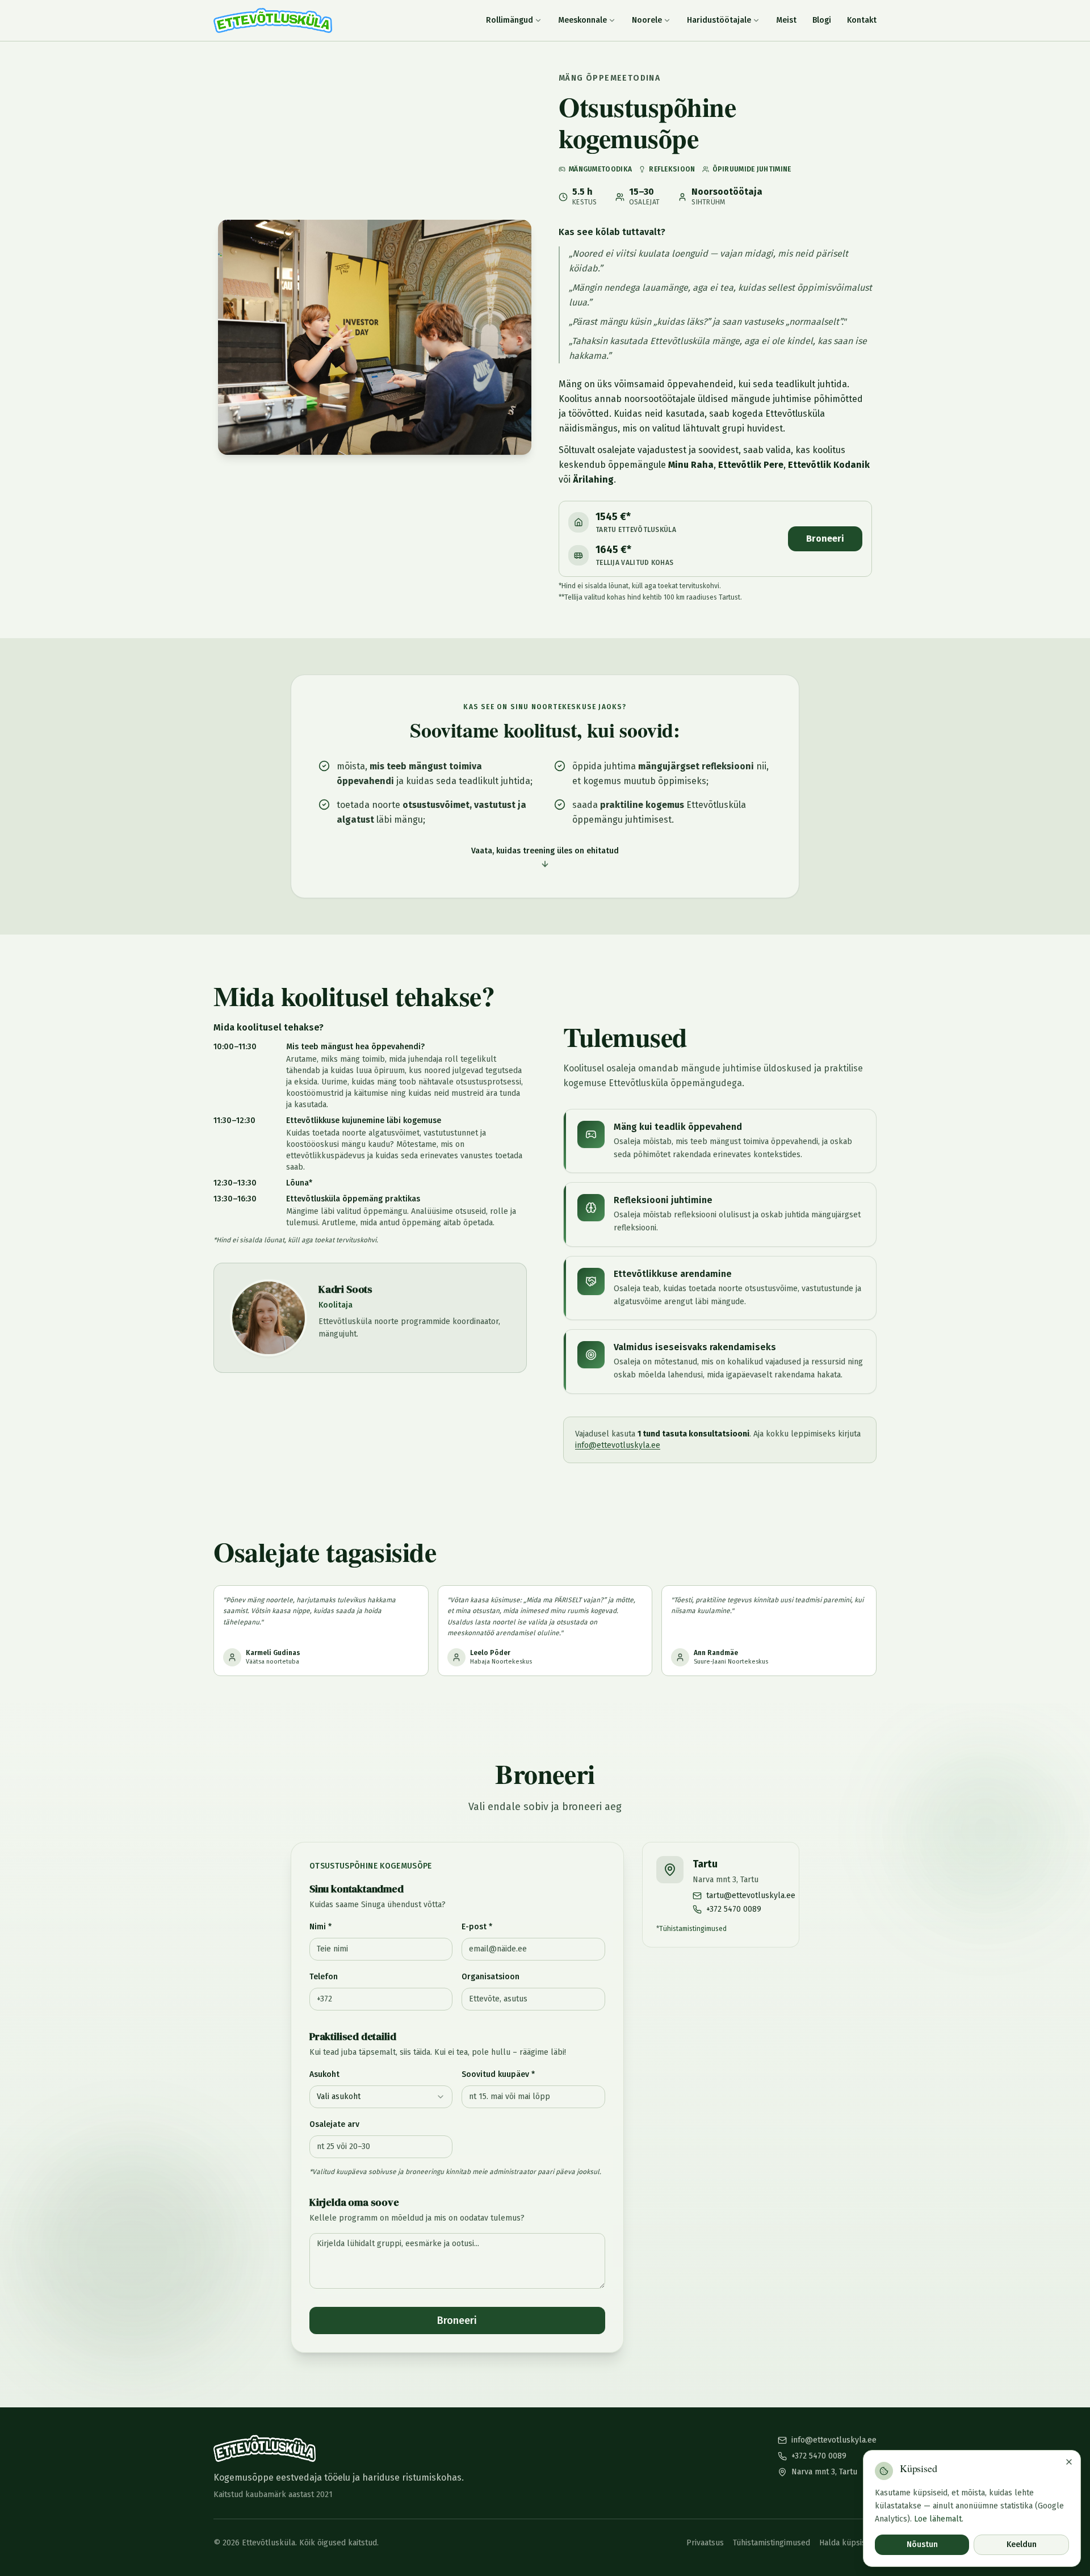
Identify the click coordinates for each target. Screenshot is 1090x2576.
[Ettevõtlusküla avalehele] (273, 20)
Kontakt (862, 20)
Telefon (324, 1977)
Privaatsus (705, 2543)
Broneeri (825, 539)
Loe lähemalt (938, 2518)
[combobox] (381, 2097)
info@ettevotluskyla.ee (618, 1445)
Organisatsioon (491, 1977)
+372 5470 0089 (819, 2456)
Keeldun (1022, 2544)
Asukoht (324, 2074)
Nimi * (320, 1927)
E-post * (477, 1927)
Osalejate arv (334, 2124)
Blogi (822, 20)
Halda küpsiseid (848, 2543)
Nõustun (922, 2544)
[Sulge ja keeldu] (1069, 2462)
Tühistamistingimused (693, 1929)
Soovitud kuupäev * (498, 2074)
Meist (786, 20)
